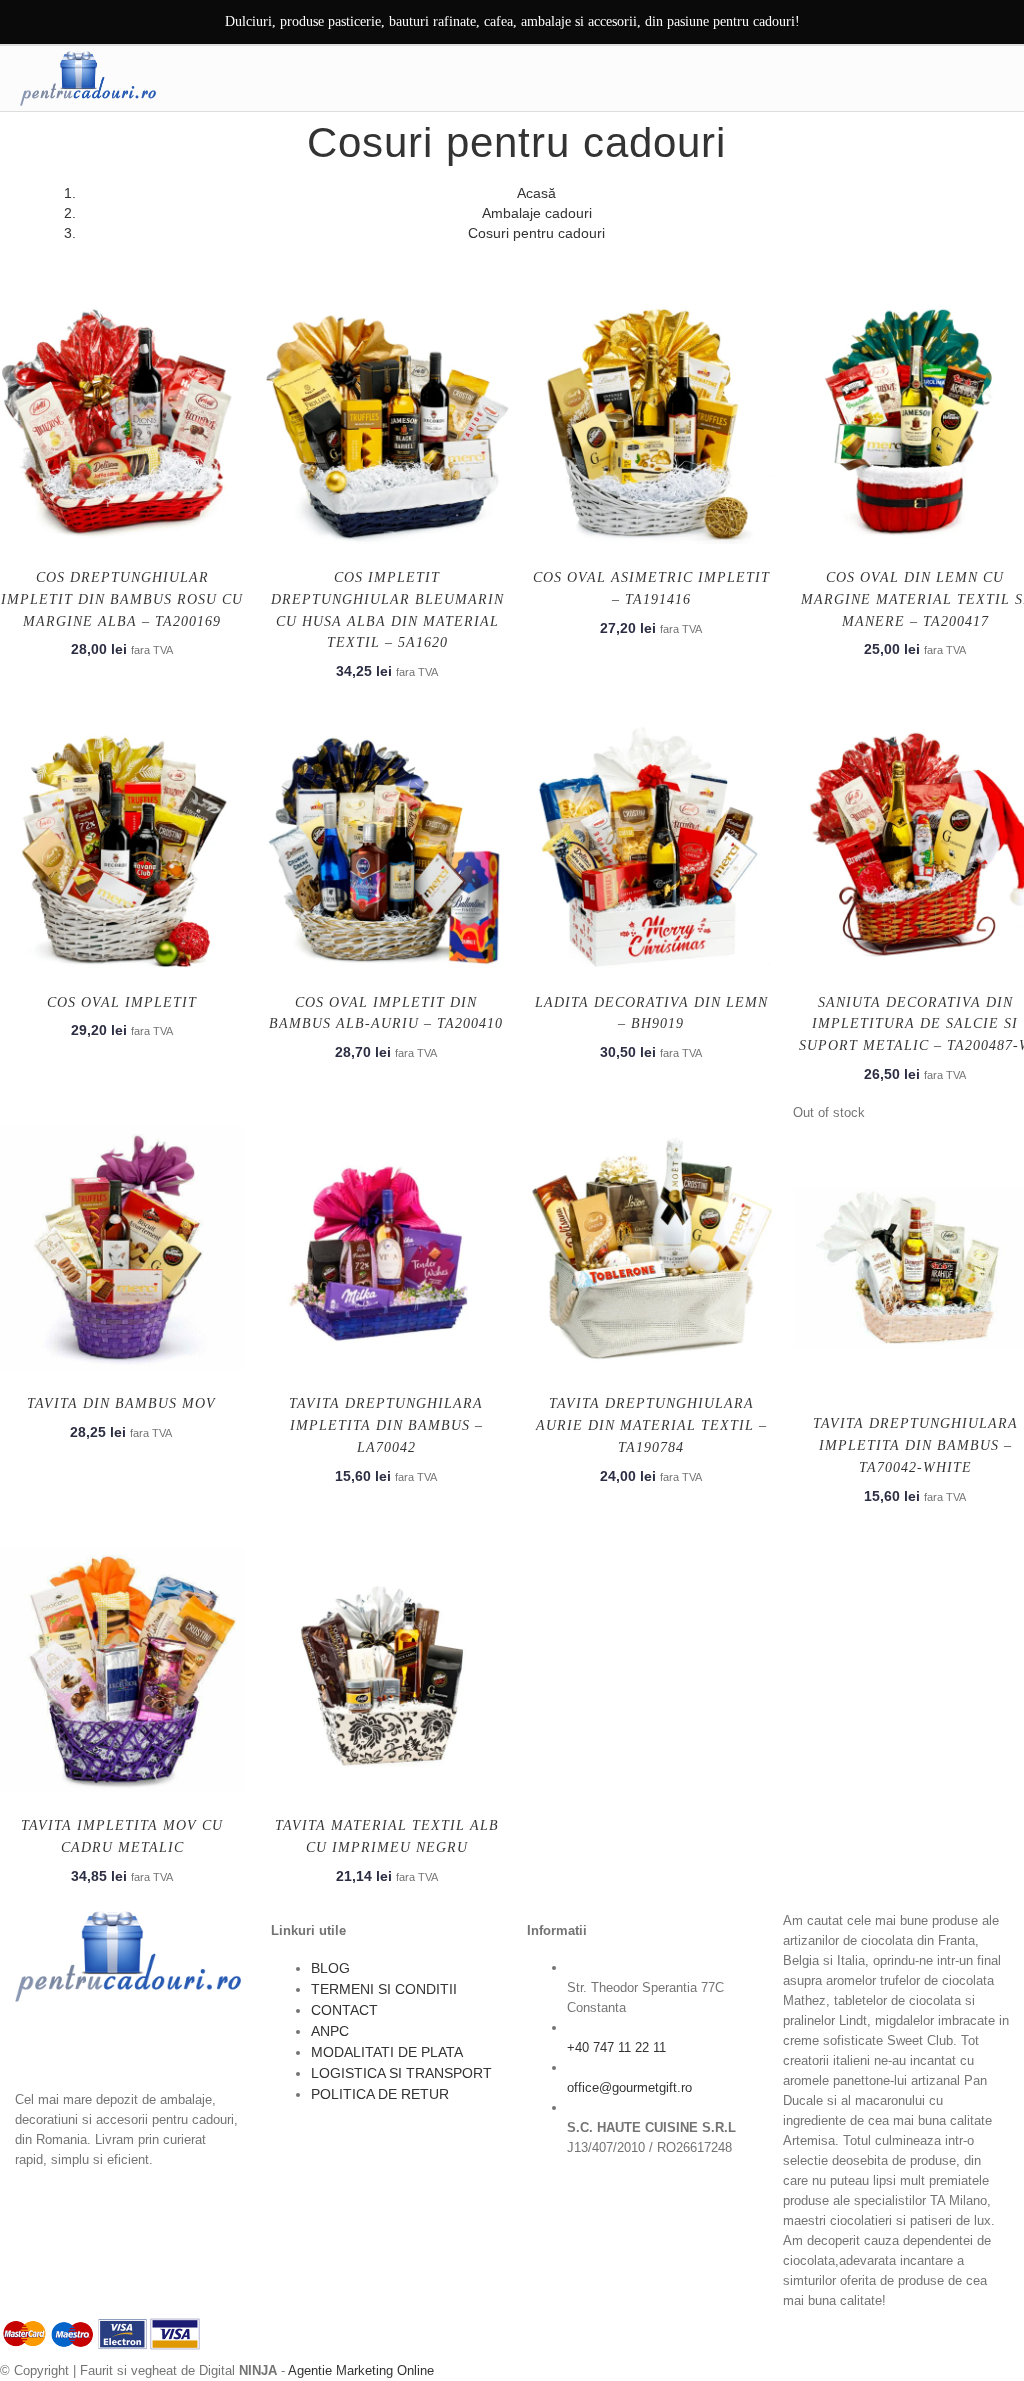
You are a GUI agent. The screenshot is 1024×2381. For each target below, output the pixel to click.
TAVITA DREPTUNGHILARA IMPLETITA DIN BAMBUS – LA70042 (386, 1425)
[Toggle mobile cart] (951, 78)
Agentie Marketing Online (361, 2370)
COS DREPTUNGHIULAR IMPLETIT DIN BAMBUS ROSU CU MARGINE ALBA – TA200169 (122, 599)
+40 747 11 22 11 (616, 2047)
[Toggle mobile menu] (993, 78)
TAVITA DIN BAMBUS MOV (121, 1403)
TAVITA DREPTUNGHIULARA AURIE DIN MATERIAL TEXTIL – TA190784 (651, 1425)
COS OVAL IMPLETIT (122, 1002)
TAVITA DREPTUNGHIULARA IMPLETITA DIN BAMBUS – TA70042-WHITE (915, 1445)
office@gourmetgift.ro (629, 2087)
